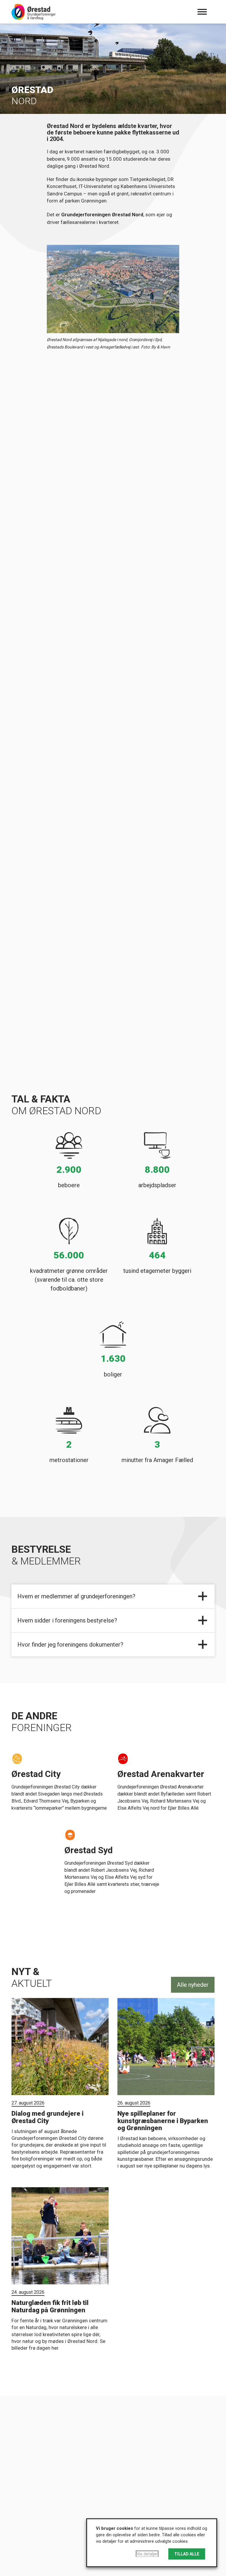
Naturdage (83, 637)
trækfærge (118, 832)
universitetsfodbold (139, 630)
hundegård (150, 610)
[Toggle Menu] (202, 12)
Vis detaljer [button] (147, 2554)
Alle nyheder (193, 1985)
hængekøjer (72, 610)
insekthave (51, 617)
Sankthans (50, 637)
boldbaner (44, 610)
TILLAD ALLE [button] (187, 2554)
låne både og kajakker (105, 839)
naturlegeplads (112, 610)
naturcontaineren (53, 854)
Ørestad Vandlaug (121, 902)
